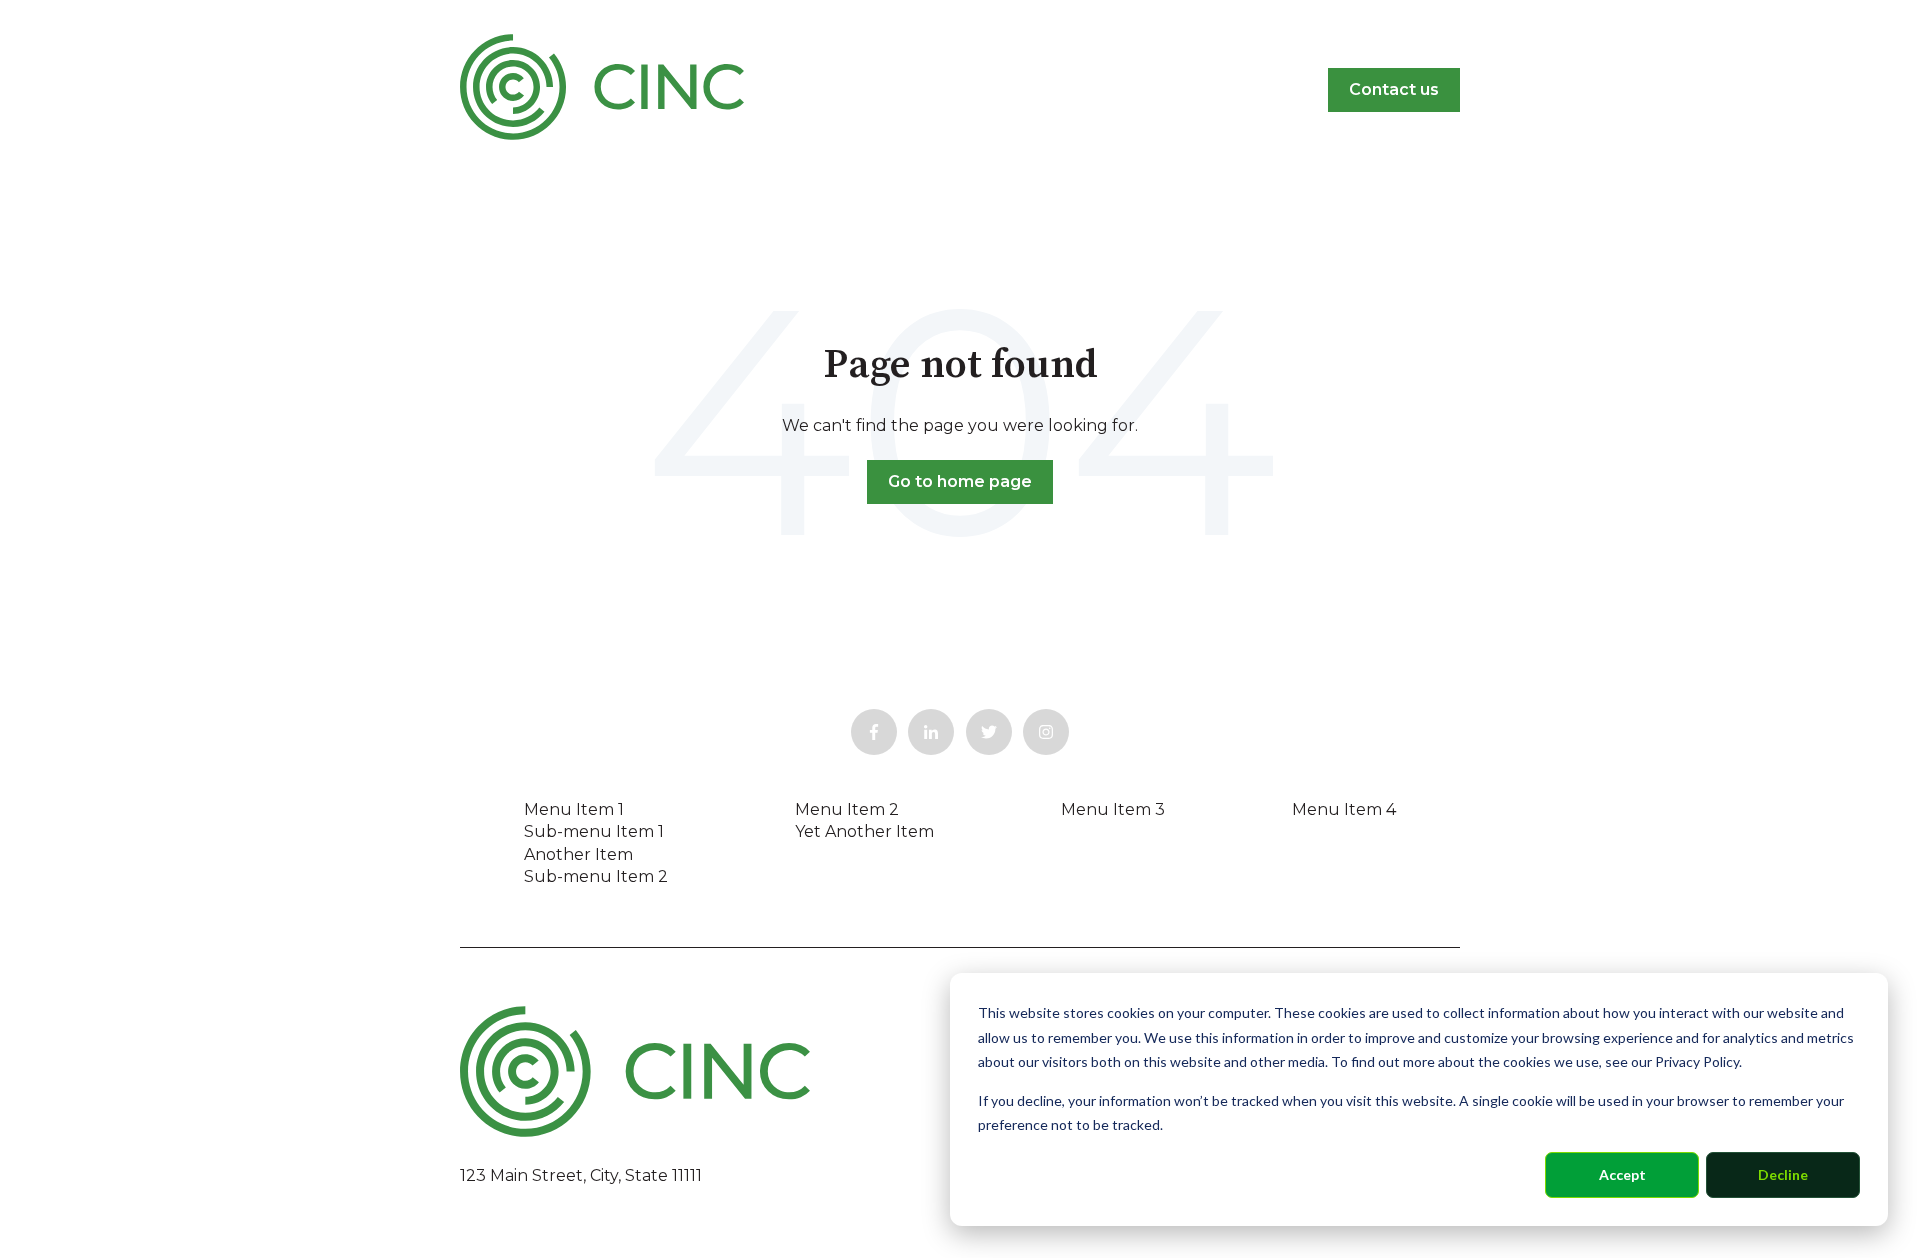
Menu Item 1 (574, 809)
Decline (1783, 1174)
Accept (1622, 1174)
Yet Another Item (864, 831)
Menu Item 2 (847, 809)
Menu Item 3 (1113, 809)
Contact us (1394, 89)
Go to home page (960, 481)
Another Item (578, 854)
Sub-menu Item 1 (594, 831)
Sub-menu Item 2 (596, 876)
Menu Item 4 (1344, 809)
